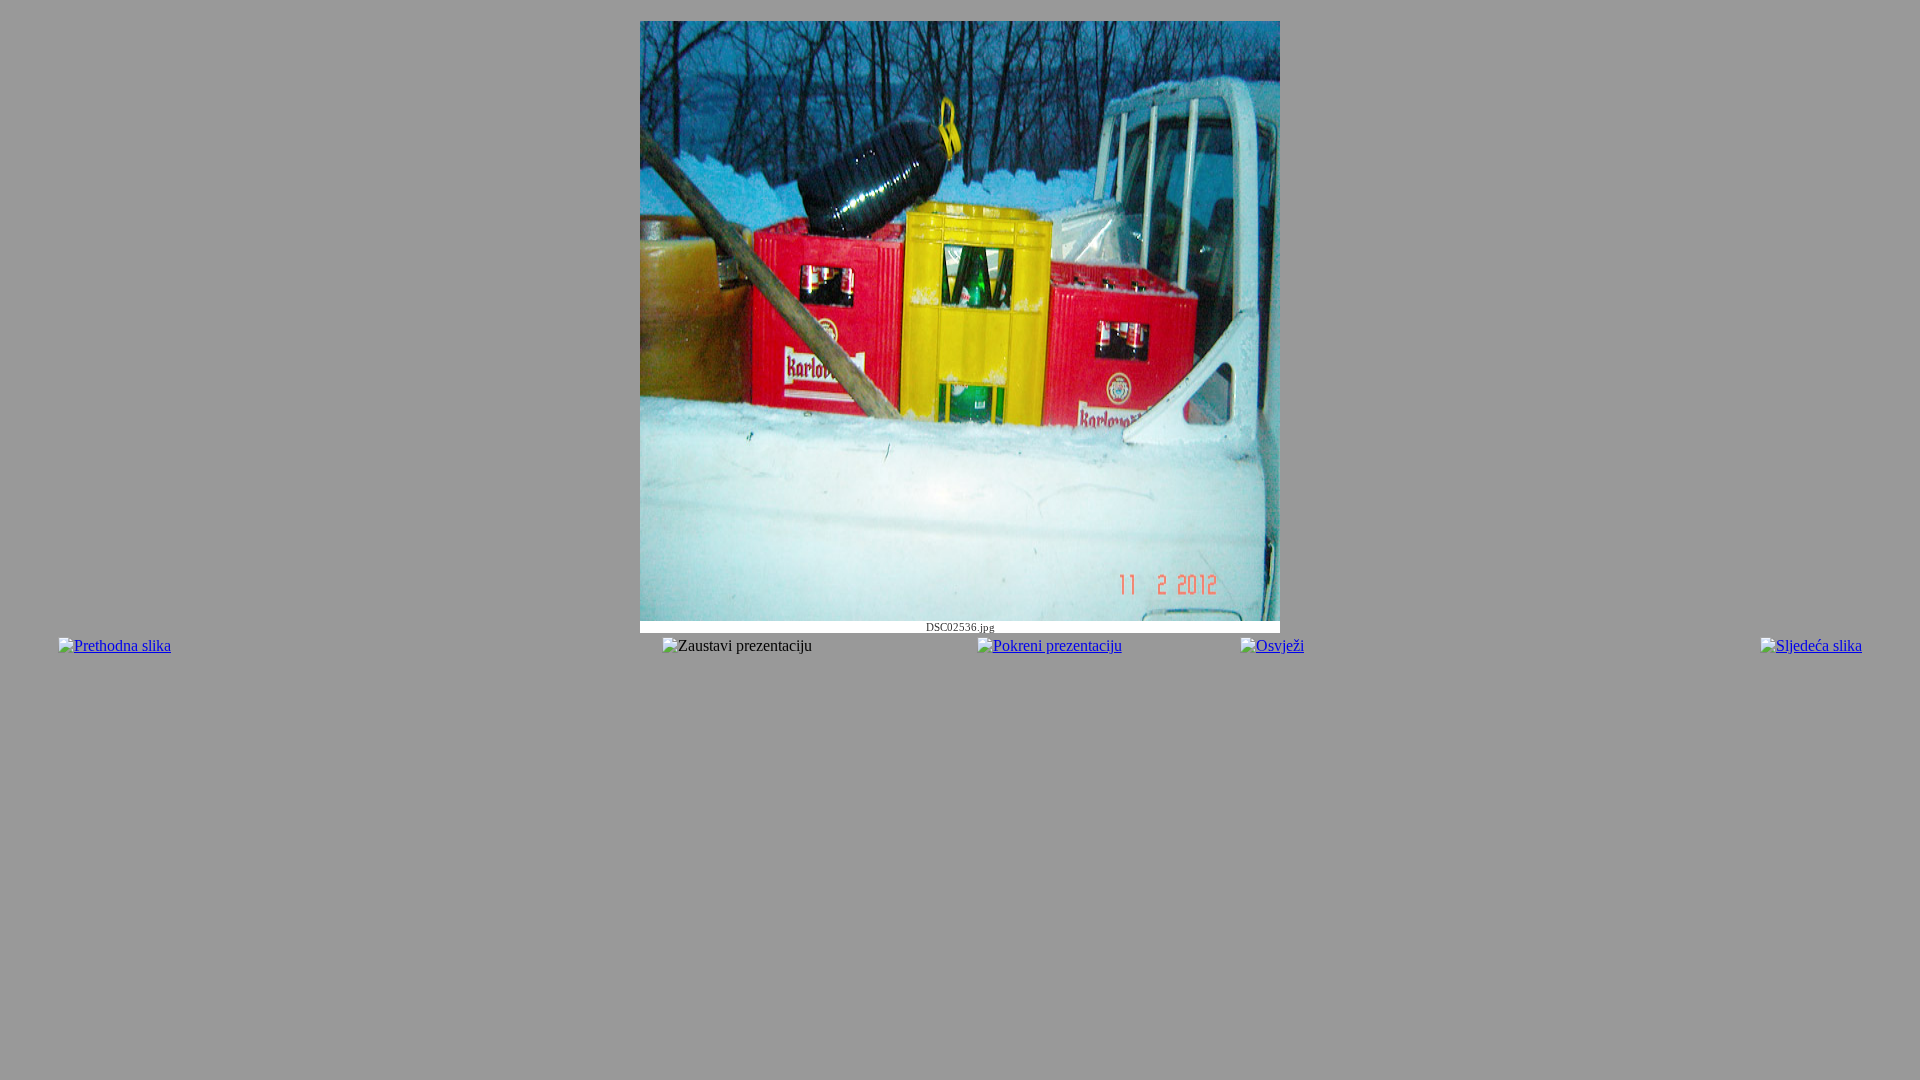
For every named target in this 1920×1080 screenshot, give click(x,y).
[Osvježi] (1272, 645)
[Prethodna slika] (114, 645)
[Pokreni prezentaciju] (1049, 645)
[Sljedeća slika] (1811, 645)
